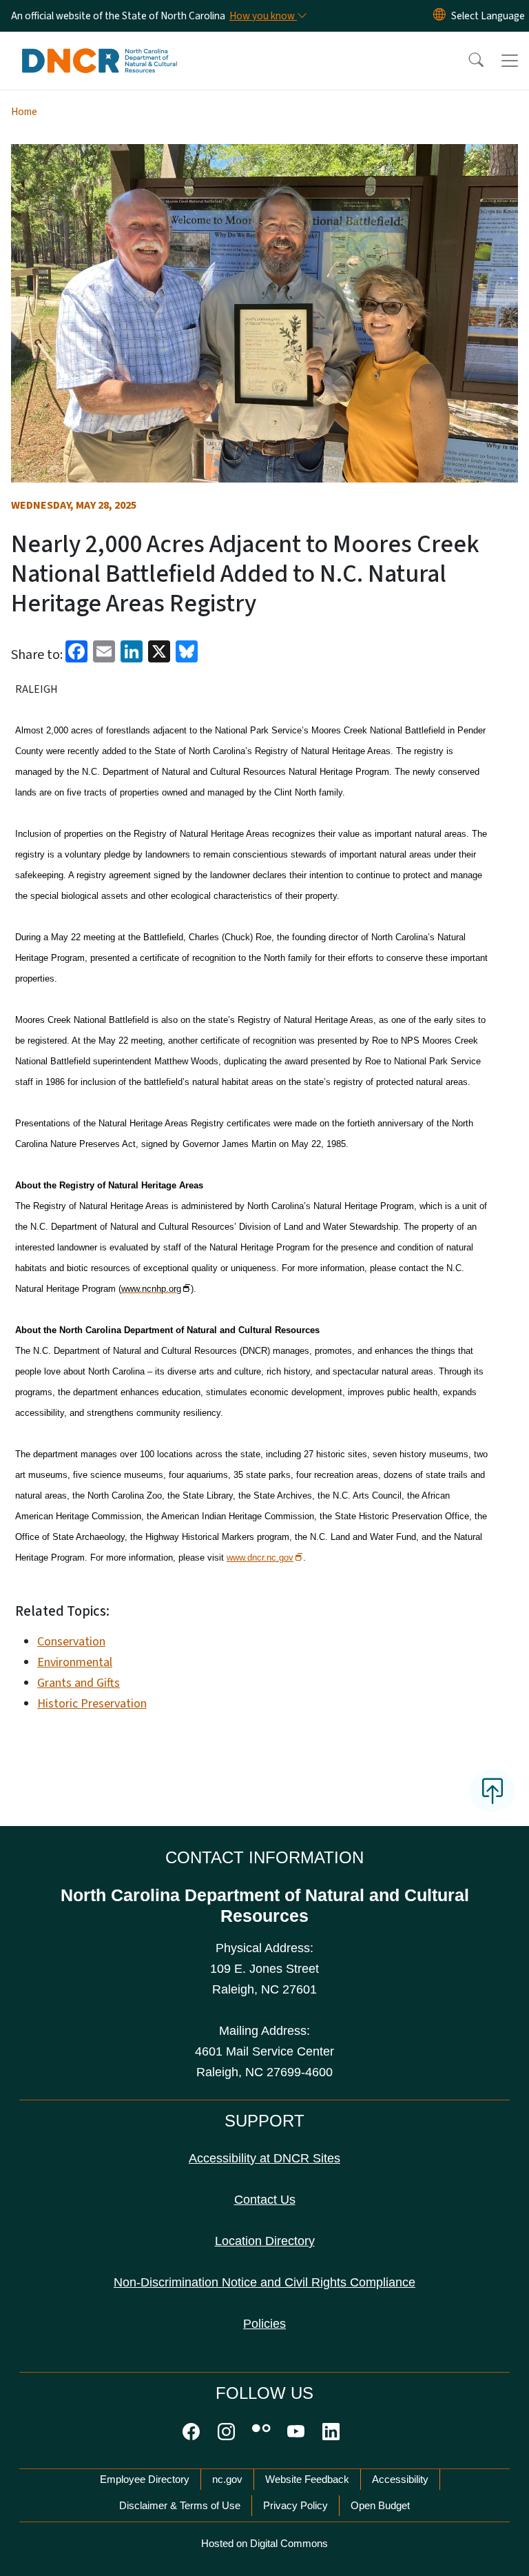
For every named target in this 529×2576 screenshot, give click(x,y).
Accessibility (400, 2479)
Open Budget (380, 2505)
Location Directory (265, 2241)
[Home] (100, 48)
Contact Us (265, 2200)
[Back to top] (492, 1791)
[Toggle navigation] (510, 61)
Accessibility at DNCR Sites (264, 2158)
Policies (264, 2324)
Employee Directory (145, 2479)
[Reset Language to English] (439, 16)
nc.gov (227, 2479)
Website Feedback (307, 2479)
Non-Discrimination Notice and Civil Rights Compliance (264, 2282)
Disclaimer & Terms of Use (180, 2505)
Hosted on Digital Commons (264, 2543)
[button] (467, 61)
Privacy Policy (295, 2505)
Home (24, 112)
